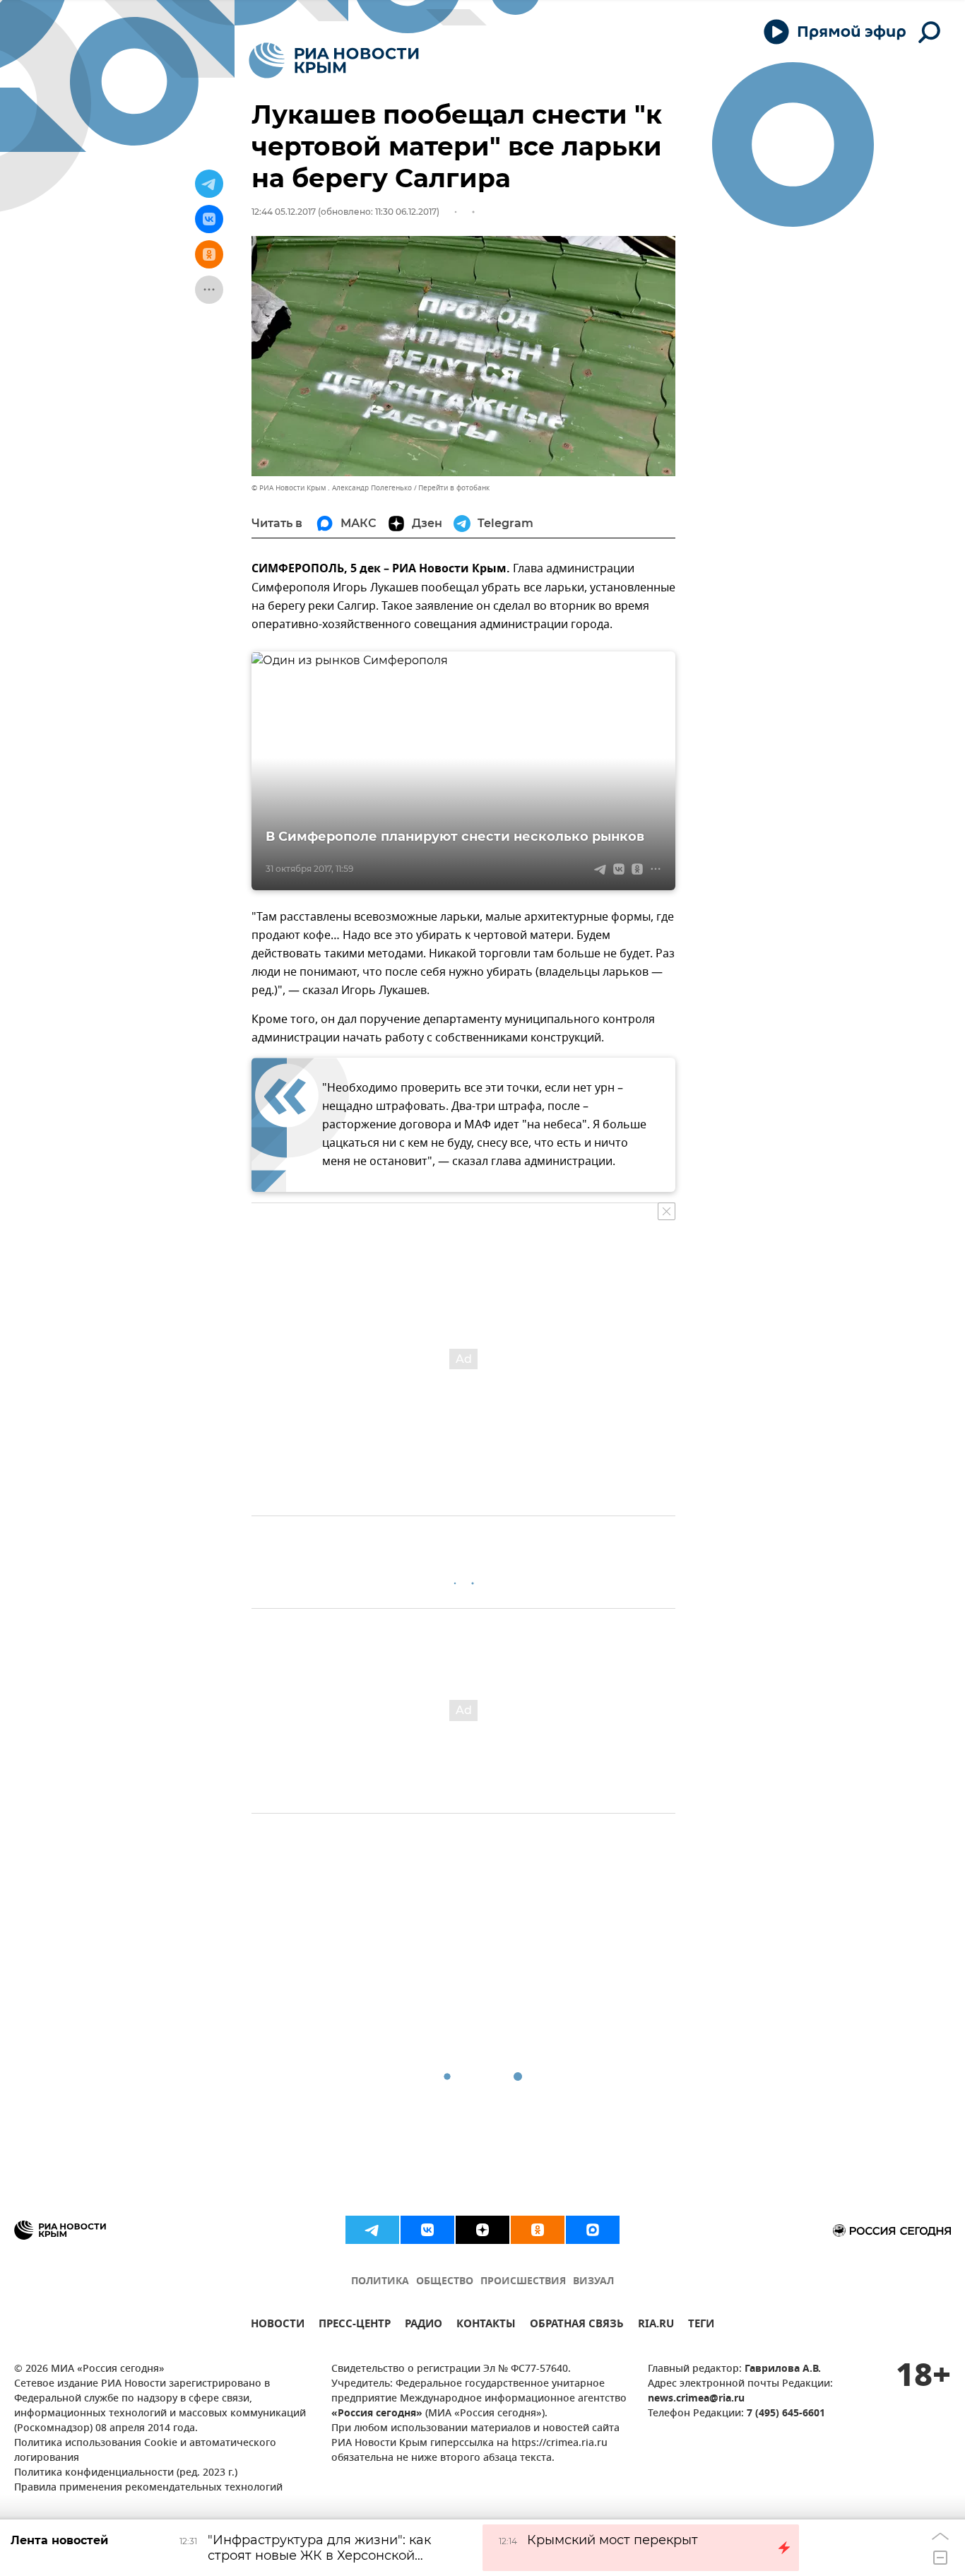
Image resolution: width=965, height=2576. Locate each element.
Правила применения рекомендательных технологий (148, 2488)
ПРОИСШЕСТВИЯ (523, 2282)
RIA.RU (656, 2326)
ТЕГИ (701, 2326)
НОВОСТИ (278, 2326)
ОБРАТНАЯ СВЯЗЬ (577, 2326)
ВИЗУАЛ (593, 2282)
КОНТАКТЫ (486, 2326)
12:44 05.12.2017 (284, 212)
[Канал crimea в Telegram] (372, 2230)
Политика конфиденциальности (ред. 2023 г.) (126, 2473)
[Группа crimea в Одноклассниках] (538, 2230)
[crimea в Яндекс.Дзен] (482, 2230)
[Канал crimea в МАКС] (593, 2230)
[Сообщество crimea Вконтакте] (427, 2230)
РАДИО (424, 2326)
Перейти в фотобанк (454, 488)
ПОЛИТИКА (380, 2282)
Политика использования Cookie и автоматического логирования (145, 2451)
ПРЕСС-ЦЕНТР (355, 2326)
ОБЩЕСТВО (445, 2282)
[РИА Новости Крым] (334, 60)
